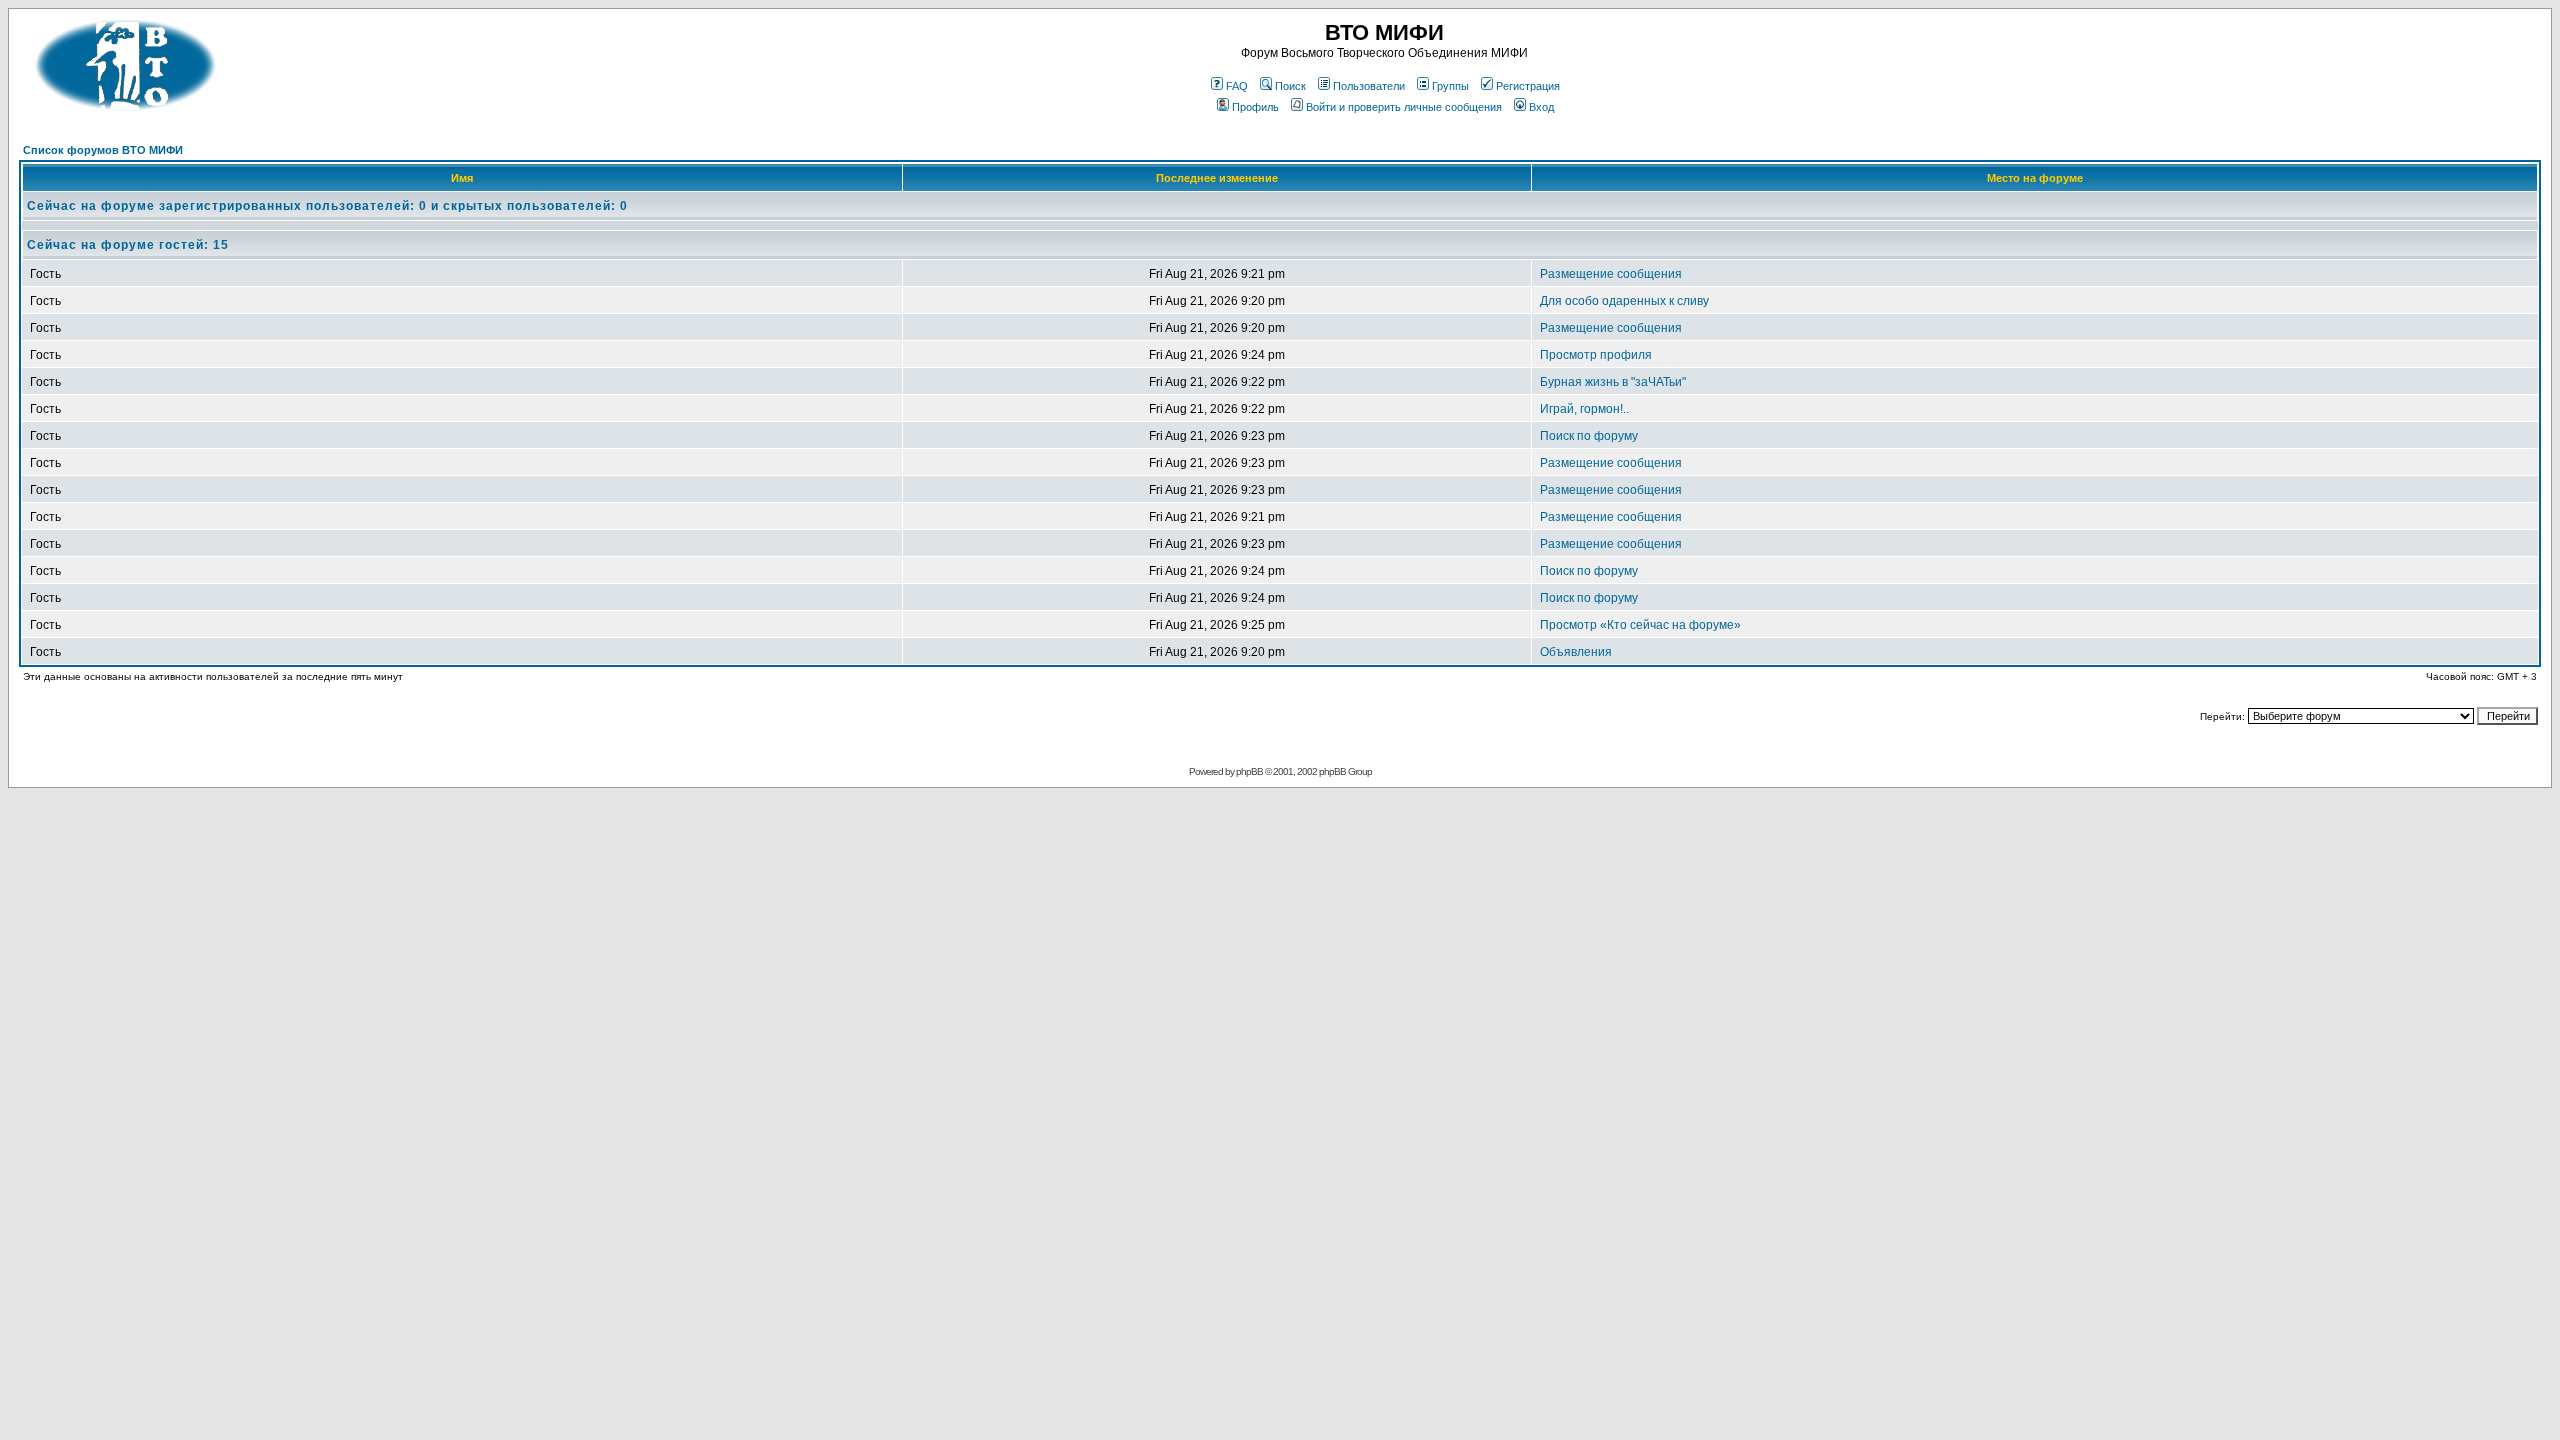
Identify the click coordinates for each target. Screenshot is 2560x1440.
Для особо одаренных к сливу (1624, 301)
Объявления (1576, 652)
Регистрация (1528, 86)
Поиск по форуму (1589, 436)
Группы (1450, 86)
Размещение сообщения (1611, 274)
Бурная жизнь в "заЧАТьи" (1613, 382)
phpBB (1249, 771)
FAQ (1237, 86)
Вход (1541, 107)
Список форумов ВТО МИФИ (103, 150)
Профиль (1255, 107)
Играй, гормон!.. (1584, 409)
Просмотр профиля (1596, 355)
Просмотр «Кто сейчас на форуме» (1640, 625)
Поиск (1290, 86)
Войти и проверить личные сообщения (1404, 107)
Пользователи (1369, 86)
